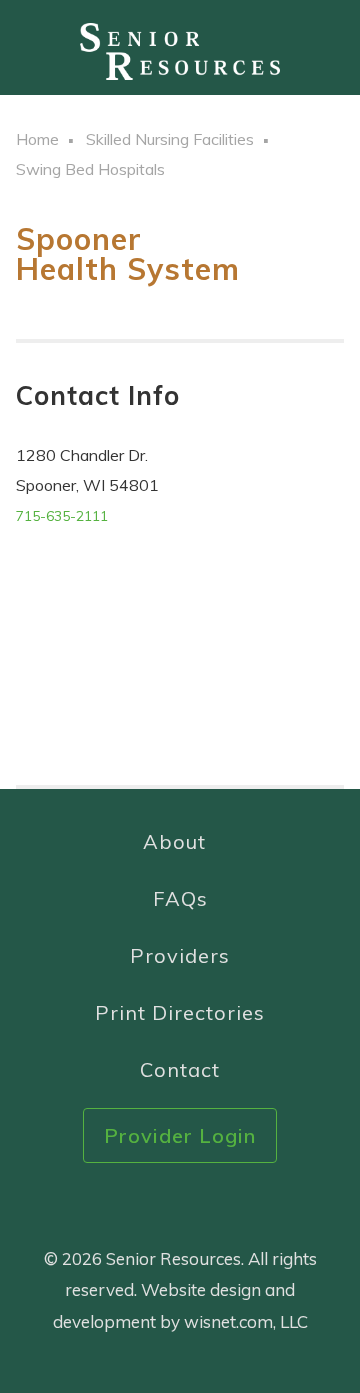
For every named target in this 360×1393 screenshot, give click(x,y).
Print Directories (180, 1012)
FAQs (180, 898)
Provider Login (180, 1135)
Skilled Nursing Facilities (170, 139)
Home (37, 139)
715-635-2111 (62, 516)
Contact (180, 1069)
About (174, 841)
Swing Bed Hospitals (90, 169)
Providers (180, 955)
